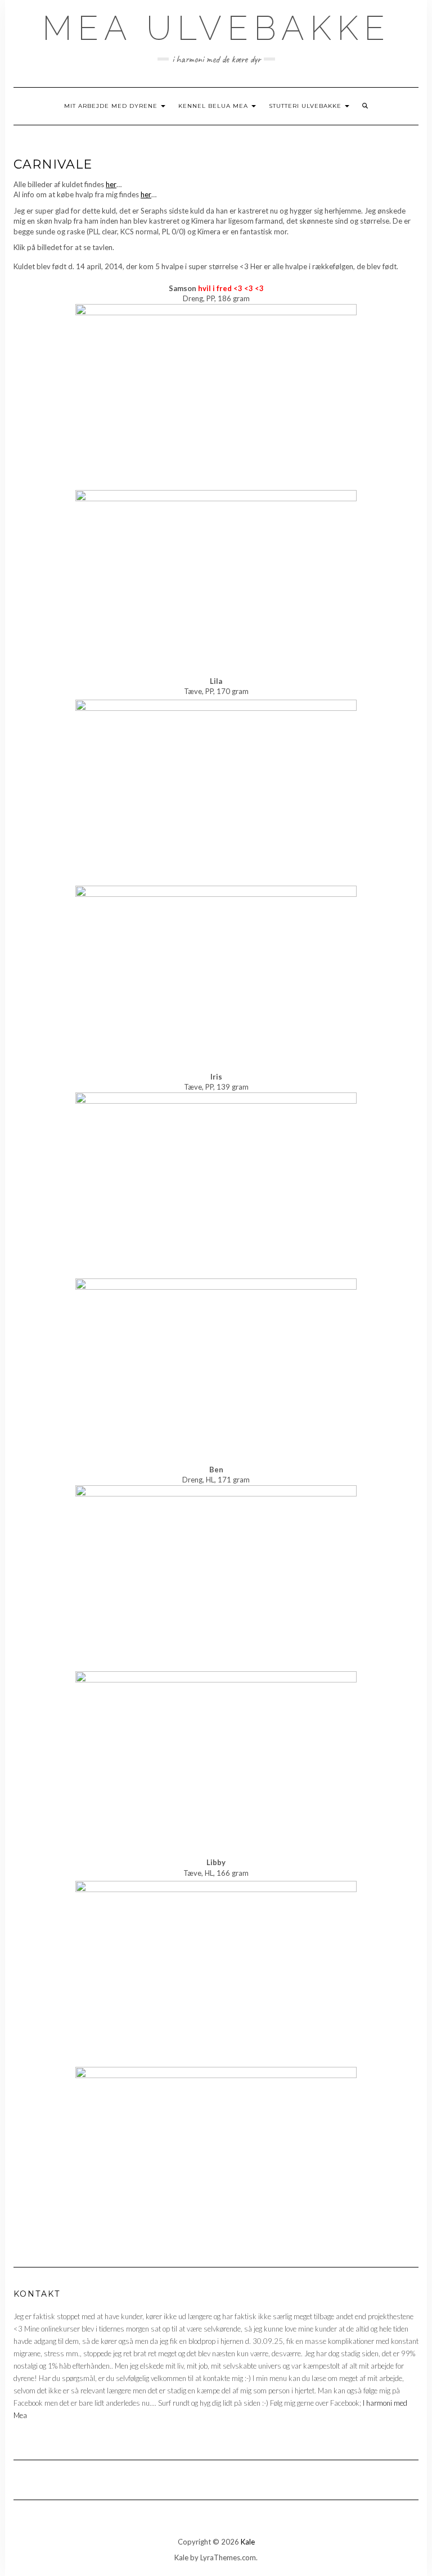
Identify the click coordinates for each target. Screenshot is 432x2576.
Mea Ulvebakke (216, 28)
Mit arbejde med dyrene (112, 106)
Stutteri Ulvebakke (306, 106)
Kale (248, 2542)
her (111, 184)
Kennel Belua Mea (214, 106)
